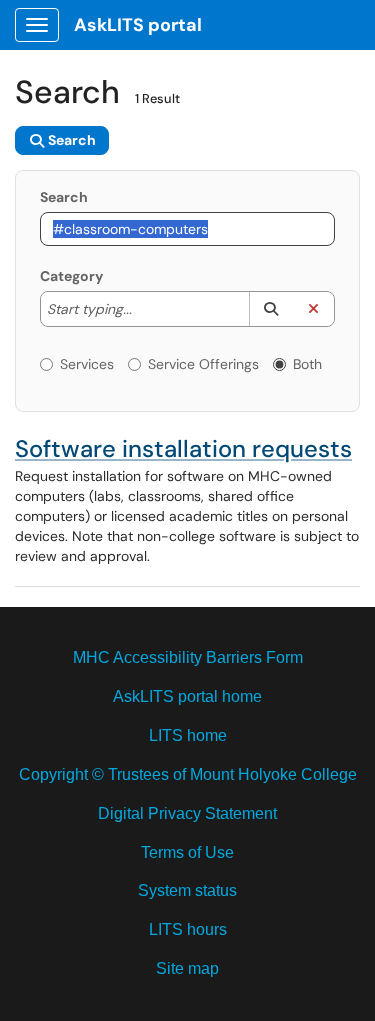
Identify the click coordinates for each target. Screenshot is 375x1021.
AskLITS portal (138, 25)
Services (87, 364)
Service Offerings (203, 364)
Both (307, 364)
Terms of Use (187, 852)
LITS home (188, 735)
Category (71, 276)
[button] (270, 309)
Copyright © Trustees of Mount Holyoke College (188, 774)
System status (187, 890)
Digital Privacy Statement (187, 813)
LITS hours (188, 929)
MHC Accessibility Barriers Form (188, 657)
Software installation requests (183, 448)
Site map (187, 968)
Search (64, 197)
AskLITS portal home (187, 696)
